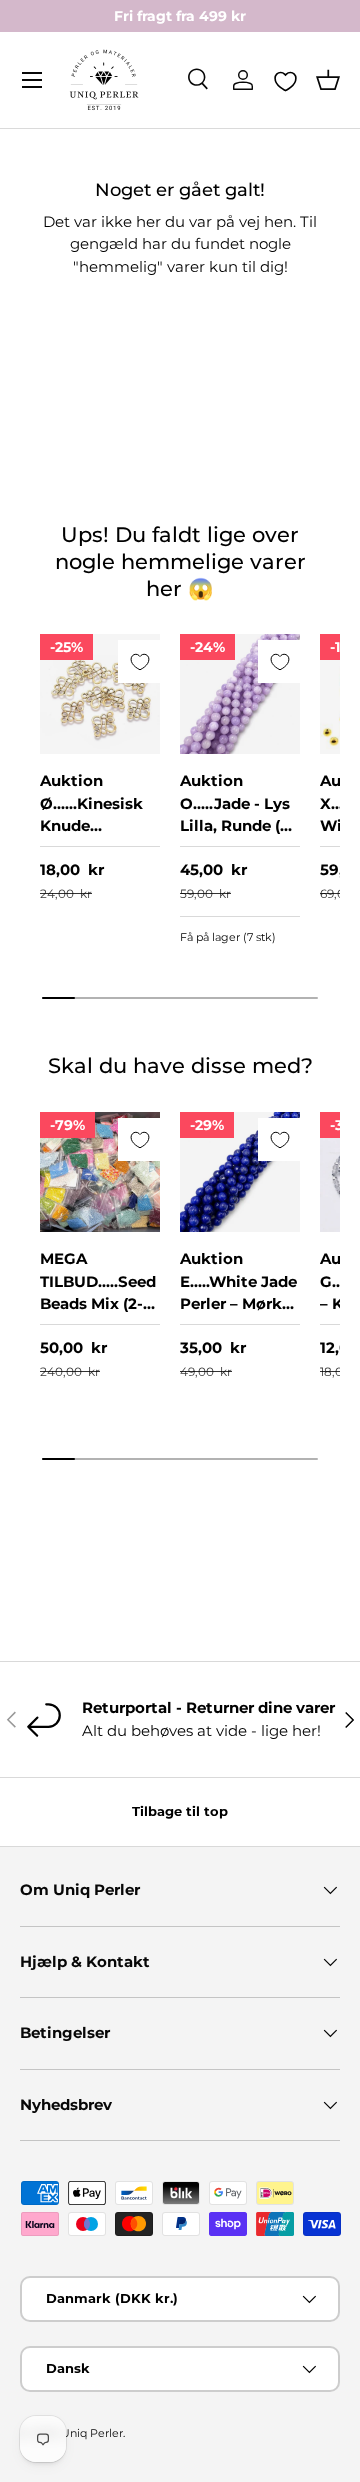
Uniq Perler (92, 2433)
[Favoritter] (285, 81)
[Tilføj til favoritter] (139, 661)
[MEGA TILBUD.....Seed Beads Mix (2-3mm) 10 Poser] (100, 1172)
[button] (328, 80)
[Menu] (32, 80)
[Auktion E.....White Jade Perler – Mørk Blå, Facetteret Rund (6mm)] (240, 1172)
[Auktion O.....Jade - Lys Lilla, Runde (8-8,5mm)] (240, 694)
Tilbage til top (180, 1811)
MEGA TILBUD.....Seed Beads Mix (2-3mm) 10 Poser (98, 1292)
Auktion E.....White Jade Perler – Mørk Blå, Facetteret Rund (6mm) (238, 1303)
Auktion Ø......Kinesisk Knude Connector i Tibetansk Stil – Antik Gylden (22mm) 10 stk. (100, 848)
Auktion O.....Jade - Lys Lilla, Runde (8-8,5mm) (238, 814)
